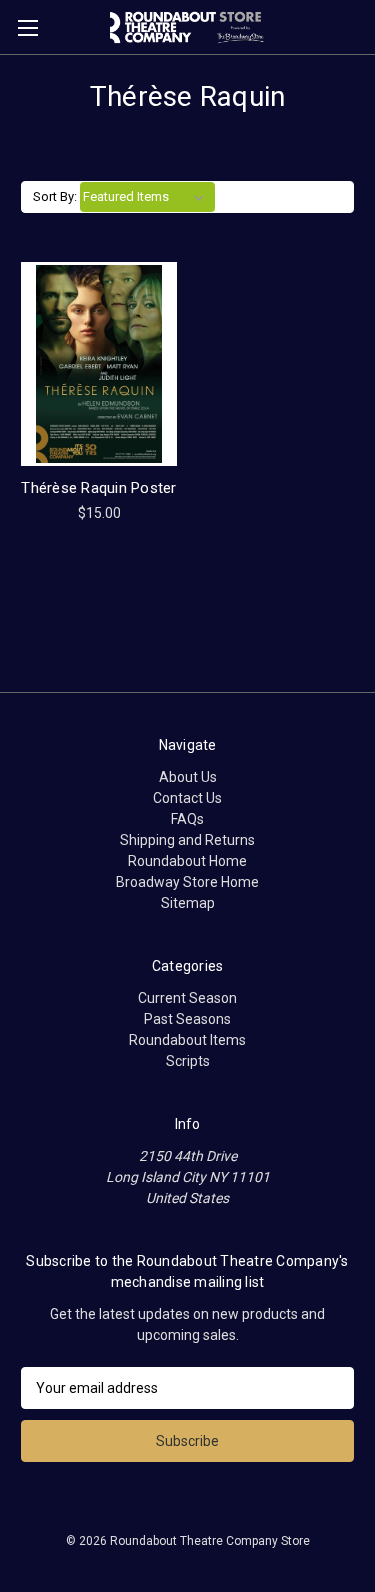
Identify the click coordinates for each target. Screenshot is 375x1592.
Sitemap (188, 903)
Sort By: (55, 196)
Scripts (188, 1061)
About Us (188, 777)
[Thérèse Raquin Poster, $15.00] (99, 364)
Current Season (187, 998)
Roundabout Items (187, 1040)
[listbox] (147, 197)
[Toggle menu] (27, 27)
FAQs (187, 819)
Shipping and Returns (187, 840)
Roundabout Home (187, 861)
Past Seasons (187, 1019)
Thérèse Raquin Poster (98, 488)
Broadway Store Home (187, 882)
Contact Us (187, 798)
